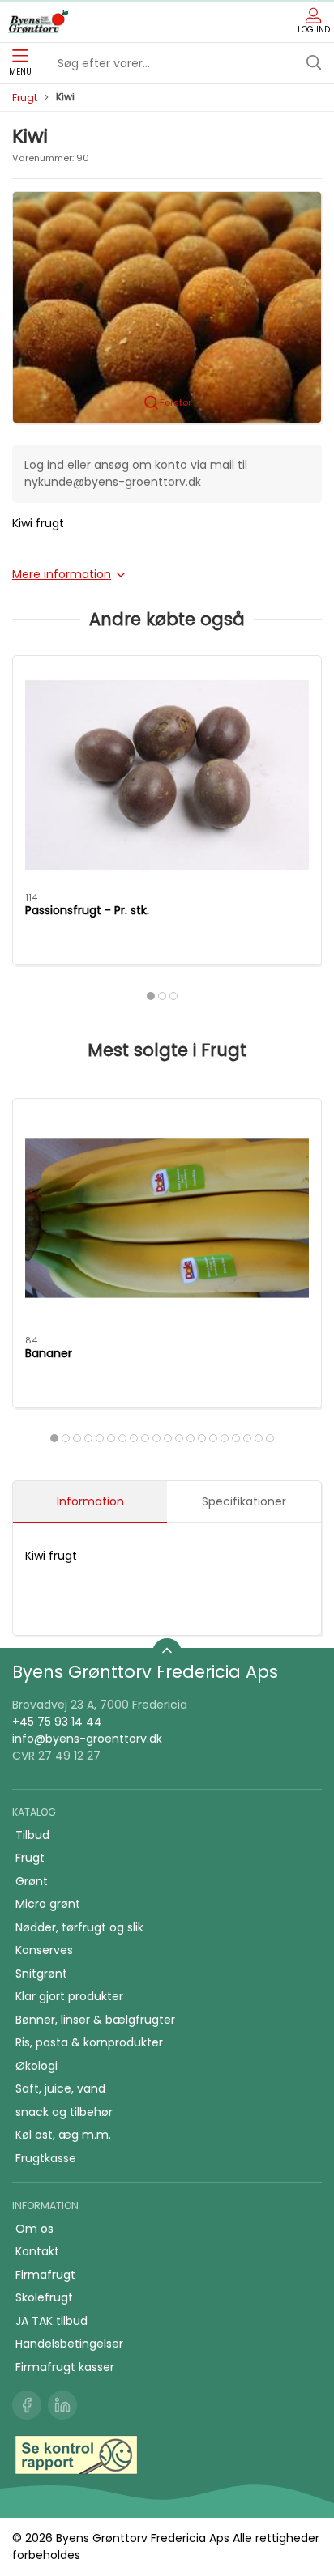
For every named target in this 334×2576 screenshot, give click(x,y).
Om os (34, 2229)
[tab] (151, 996)
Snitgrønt (41, 1974)
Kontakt (37, 2251)
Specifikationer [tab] (244, 1501)
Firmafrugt (45, 2275)
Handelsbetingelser (69, 2344)
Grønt (32, 1881)
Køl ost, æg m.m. (63, 2135)
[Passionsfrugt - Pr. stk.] (167, 775)
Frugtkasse (46, 2158)
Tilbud (32, 1835)
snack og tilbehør (64, 2112)
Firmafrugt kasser (65, 2367)
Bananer (49, 1353)
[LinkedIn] (62, 2405)
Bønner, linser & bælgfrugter (95, 2020)
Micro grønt (48, 1904)
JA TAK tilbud (51, 2321)
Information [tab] (90, 1501)
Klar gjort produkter (69, 1996)
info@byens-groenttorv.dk (87, 1739)
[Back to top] (167, 1653)
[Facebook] (27, 2405)
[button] (167, 306)
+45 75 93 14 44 (57, 1722)
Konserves (44, 1950)
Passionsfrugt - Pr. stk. (87, 910)
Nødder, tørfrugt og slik (79, 1927)
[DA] (38, 22)
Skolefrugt (44, 2297)
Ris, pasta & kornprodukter (89, 2042)
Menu (20, 72)
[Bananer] (167, 1218)
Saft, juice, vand (60, 2088)
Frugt (25, 98)
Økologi (36, 2066)
